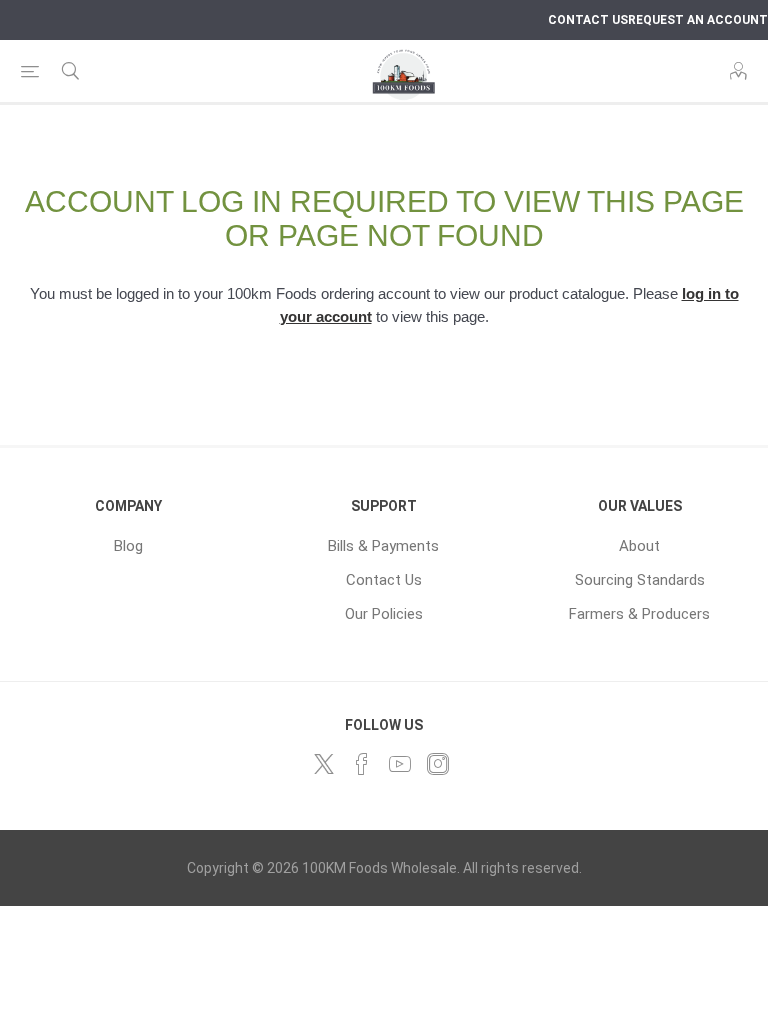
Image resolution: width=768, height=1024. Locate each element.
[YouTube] (400, 764)
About (639, 546)
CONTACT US (588, 20)
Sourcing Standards (640, 580)
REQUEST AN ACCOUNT (698, 20)
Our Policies (384, 614)
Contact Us (384, 580)
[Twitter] (324, 764)
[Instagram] (438, 764)
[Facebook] (362, 764)
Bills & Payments (383, 546)
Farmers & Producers (639, 614)
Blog (128, 546)
